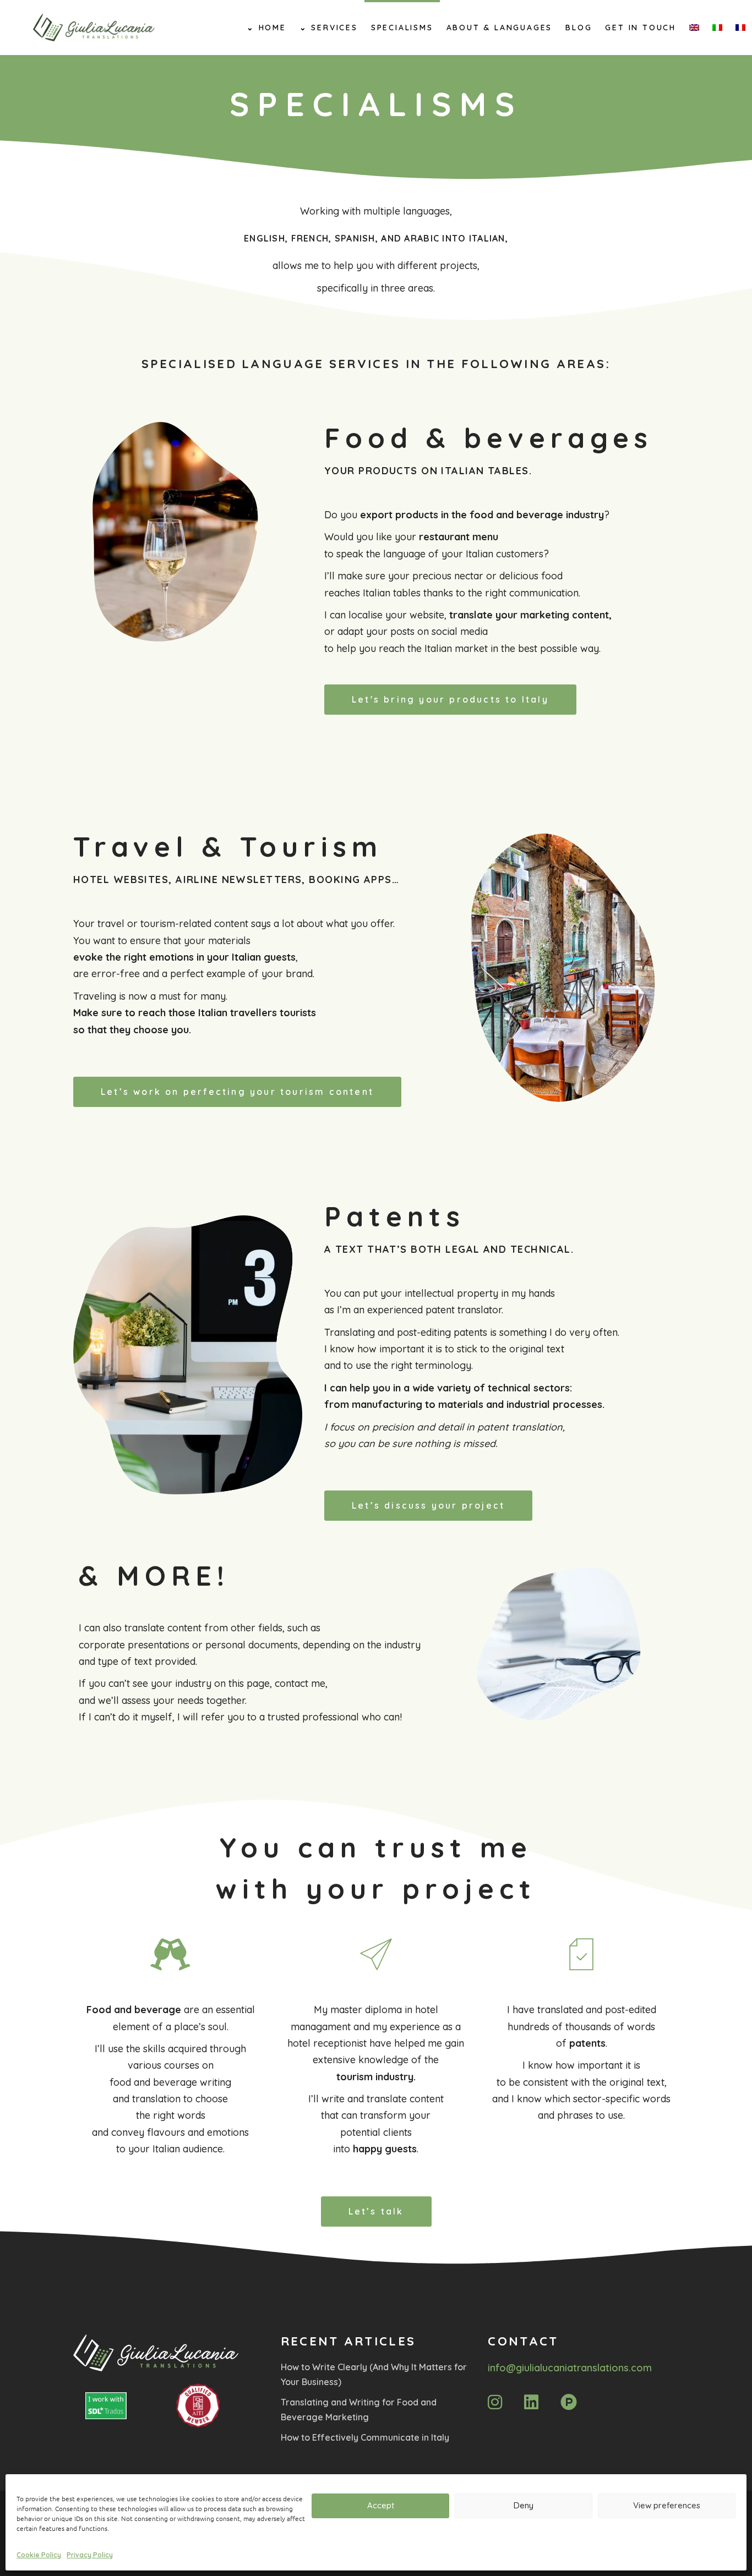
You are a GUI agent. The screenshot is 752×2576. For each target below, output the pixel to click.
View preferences (667, 2505)
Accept (381, 2505)
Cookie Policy (39, 2555)
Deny (524, 2505)
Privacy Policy (90, 2555)
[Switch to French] (740, 28)
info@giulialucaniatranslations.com (570, 2368)
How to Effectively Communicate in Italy (365, 2437)
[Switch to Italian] (717, 28)
